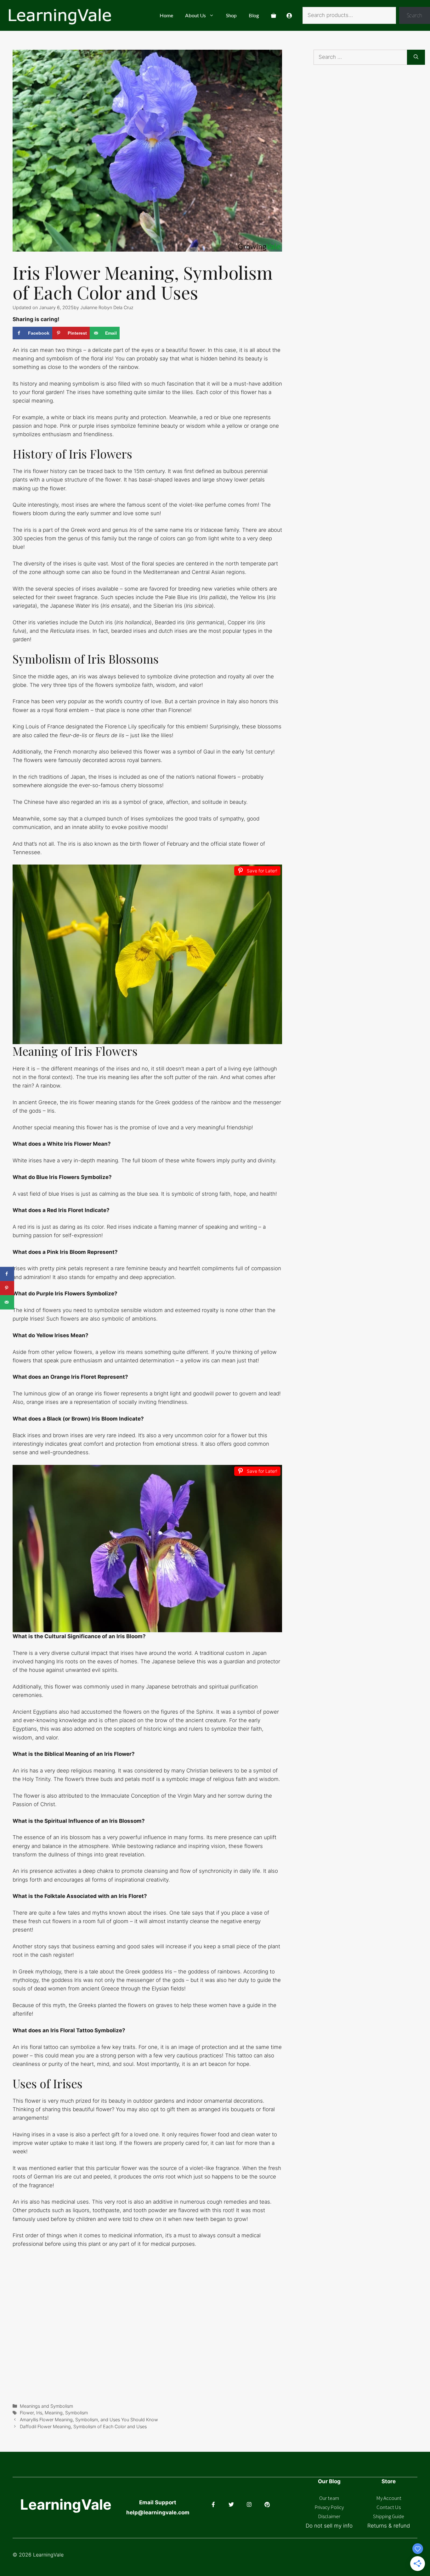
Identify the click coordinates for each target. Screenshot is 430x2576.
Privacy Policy (329, 2507)
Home (166, 15)
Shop (231, 15)
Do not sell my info (329, 2526)
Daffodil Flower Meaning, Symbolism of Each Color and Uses (83, 2426)
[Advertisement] (372, 140)
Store (389, 2481)
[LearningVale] (59, 15)
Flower (27, 2413)
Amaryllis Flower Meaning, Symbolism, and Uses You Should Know (89, 2420)
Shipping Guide (389, 2516)
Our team (329, 2498)
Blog (254, 15)
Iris (39, 2413)
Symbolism (76, 2413)
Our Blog (329, 2481)
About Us (195, 15)
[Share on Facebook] (7, 1274)
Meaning (54, 2413)
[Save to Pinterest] (7, 1288)
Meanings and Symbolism (46, 2406)
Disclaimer (329, 2516)
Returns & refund (389, 2526)
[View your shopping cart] (274, 15)
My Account (389, 2498)
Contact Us (389, 2507)
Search (414, 15)
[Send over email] (7, 1302)
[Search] (416, 57)
